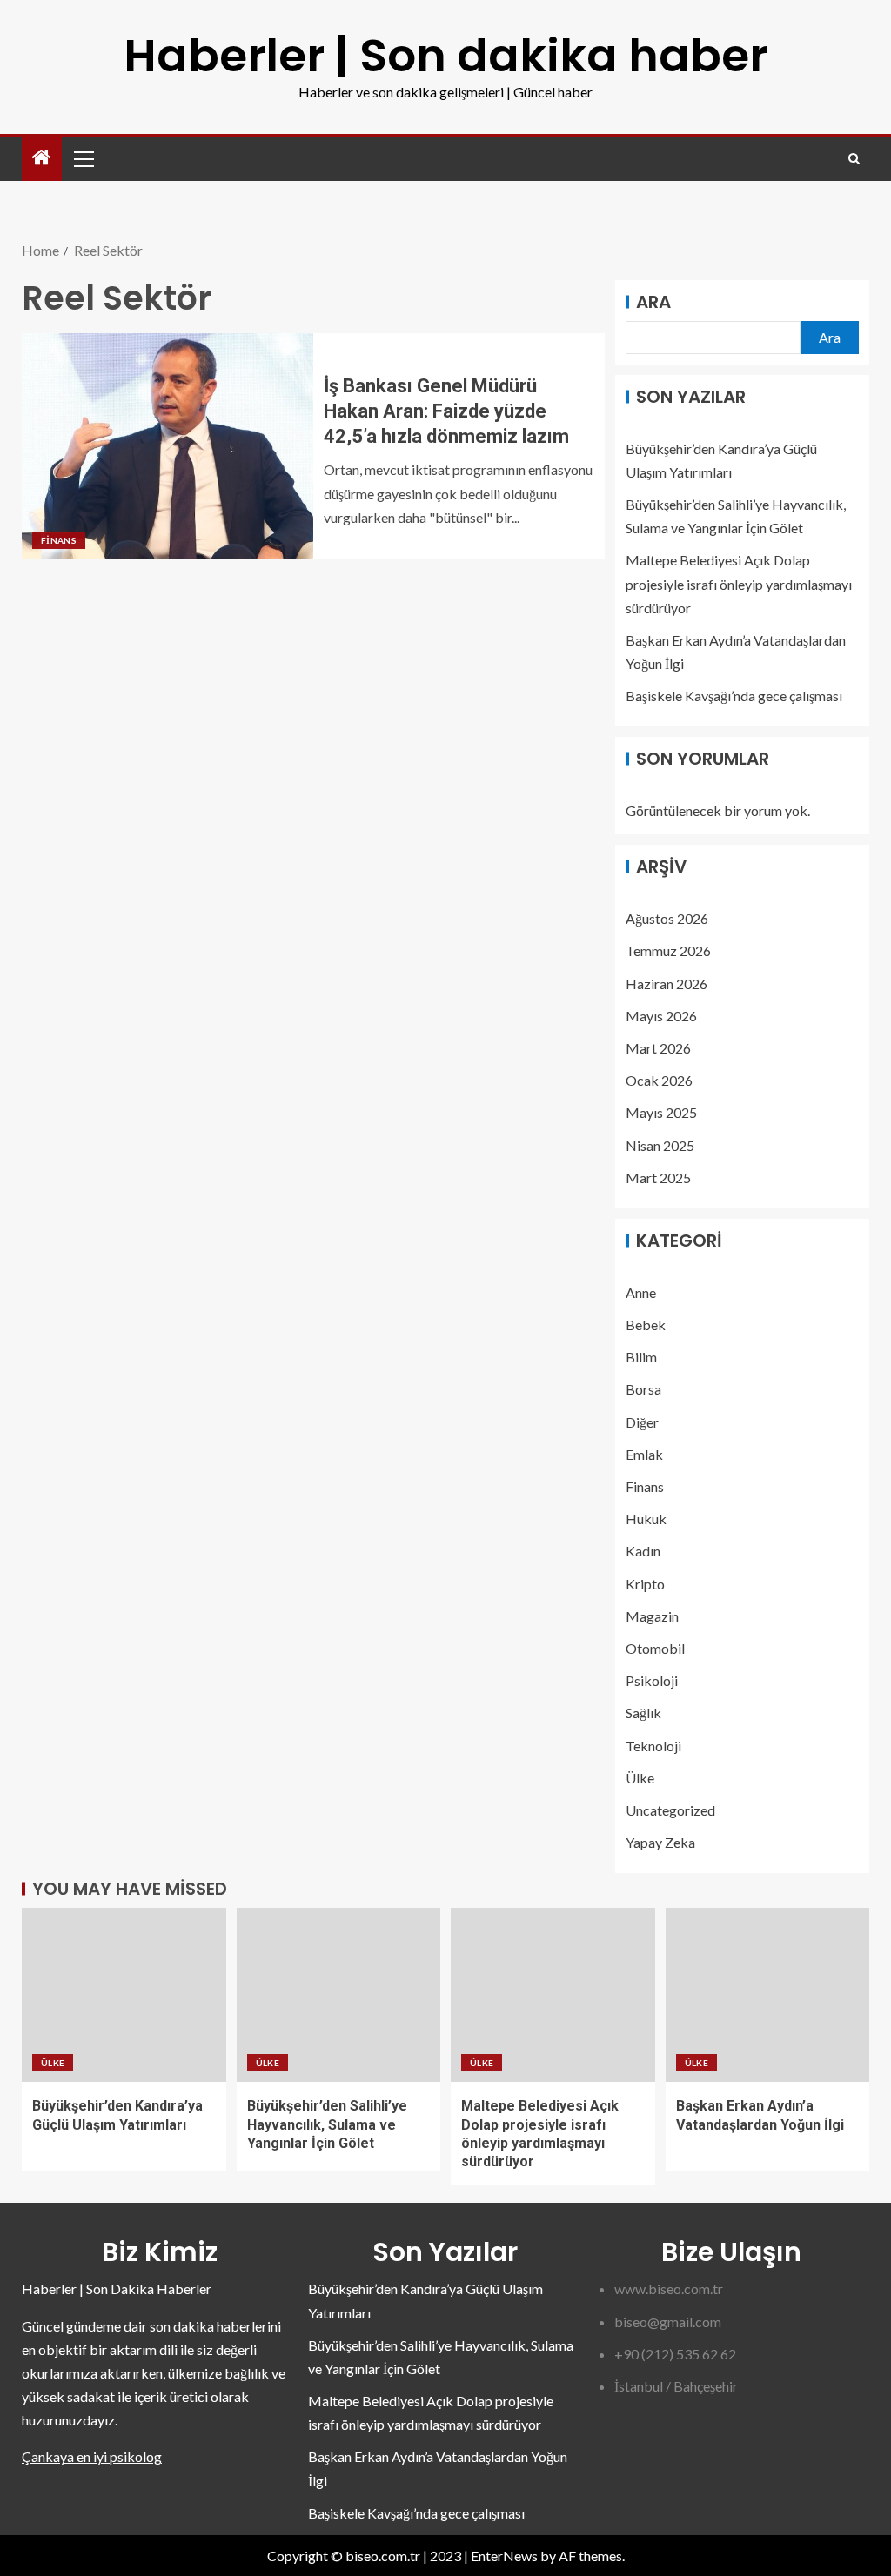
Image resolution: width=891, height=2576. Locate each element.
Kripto (645, 1584)
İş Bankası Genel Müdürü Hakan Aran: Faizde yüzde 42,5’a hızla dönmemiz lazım (446, 411)
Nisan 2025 (660, 1145)
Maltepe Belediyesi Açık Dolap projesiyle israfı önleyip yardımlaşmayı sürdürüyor (739, 583)
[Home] (42, 158)
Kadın (643, 1551)
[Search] (854, 159)
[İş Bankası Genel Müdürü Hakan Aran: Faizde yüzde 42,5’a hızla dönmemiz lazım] (167, 446)
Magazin (652, 1616)
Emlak (644, 1454)
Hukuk (646, 1519)
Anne (641, 1292)
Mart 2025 (658, 1178)
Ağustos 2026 (667, 918)
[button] (83, 158)
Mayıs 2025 (661, 1112)
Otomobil (655, 1648)
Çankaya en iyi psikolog (92, 2456)
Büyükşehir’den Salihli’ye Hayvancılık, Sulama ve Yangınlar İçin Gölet (327, 2124)
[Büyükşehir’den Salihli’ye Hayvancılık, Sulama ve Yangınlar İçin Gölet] (339, 1995)
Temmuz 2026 (668, 950)
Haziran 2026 (667, 984)
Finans (59, 540)
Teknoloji (653, 1746)
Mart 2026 (658, 1048)
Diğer (642, 1422)
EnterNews (504, 2556)
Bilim (641, 1357)
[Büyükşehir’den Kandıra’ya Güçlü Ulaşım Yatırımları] (124, 1995)
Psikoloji (652, 1680)
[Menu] (83, 158)
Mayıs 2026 (661, 1016)
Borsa (643, 1389)
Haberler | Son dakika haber (445, 55)
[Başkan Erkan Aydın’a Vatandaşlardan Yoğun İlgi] (768, 1995)
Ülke (640, 1778)
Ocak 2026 (659, 1080)
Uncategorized (670, 1810)
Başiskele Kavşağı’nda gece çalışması (734, 696)
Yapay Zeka (660, 1842)
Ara (653, 302)
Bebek (646, 1325)
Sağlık (643, 1713)
